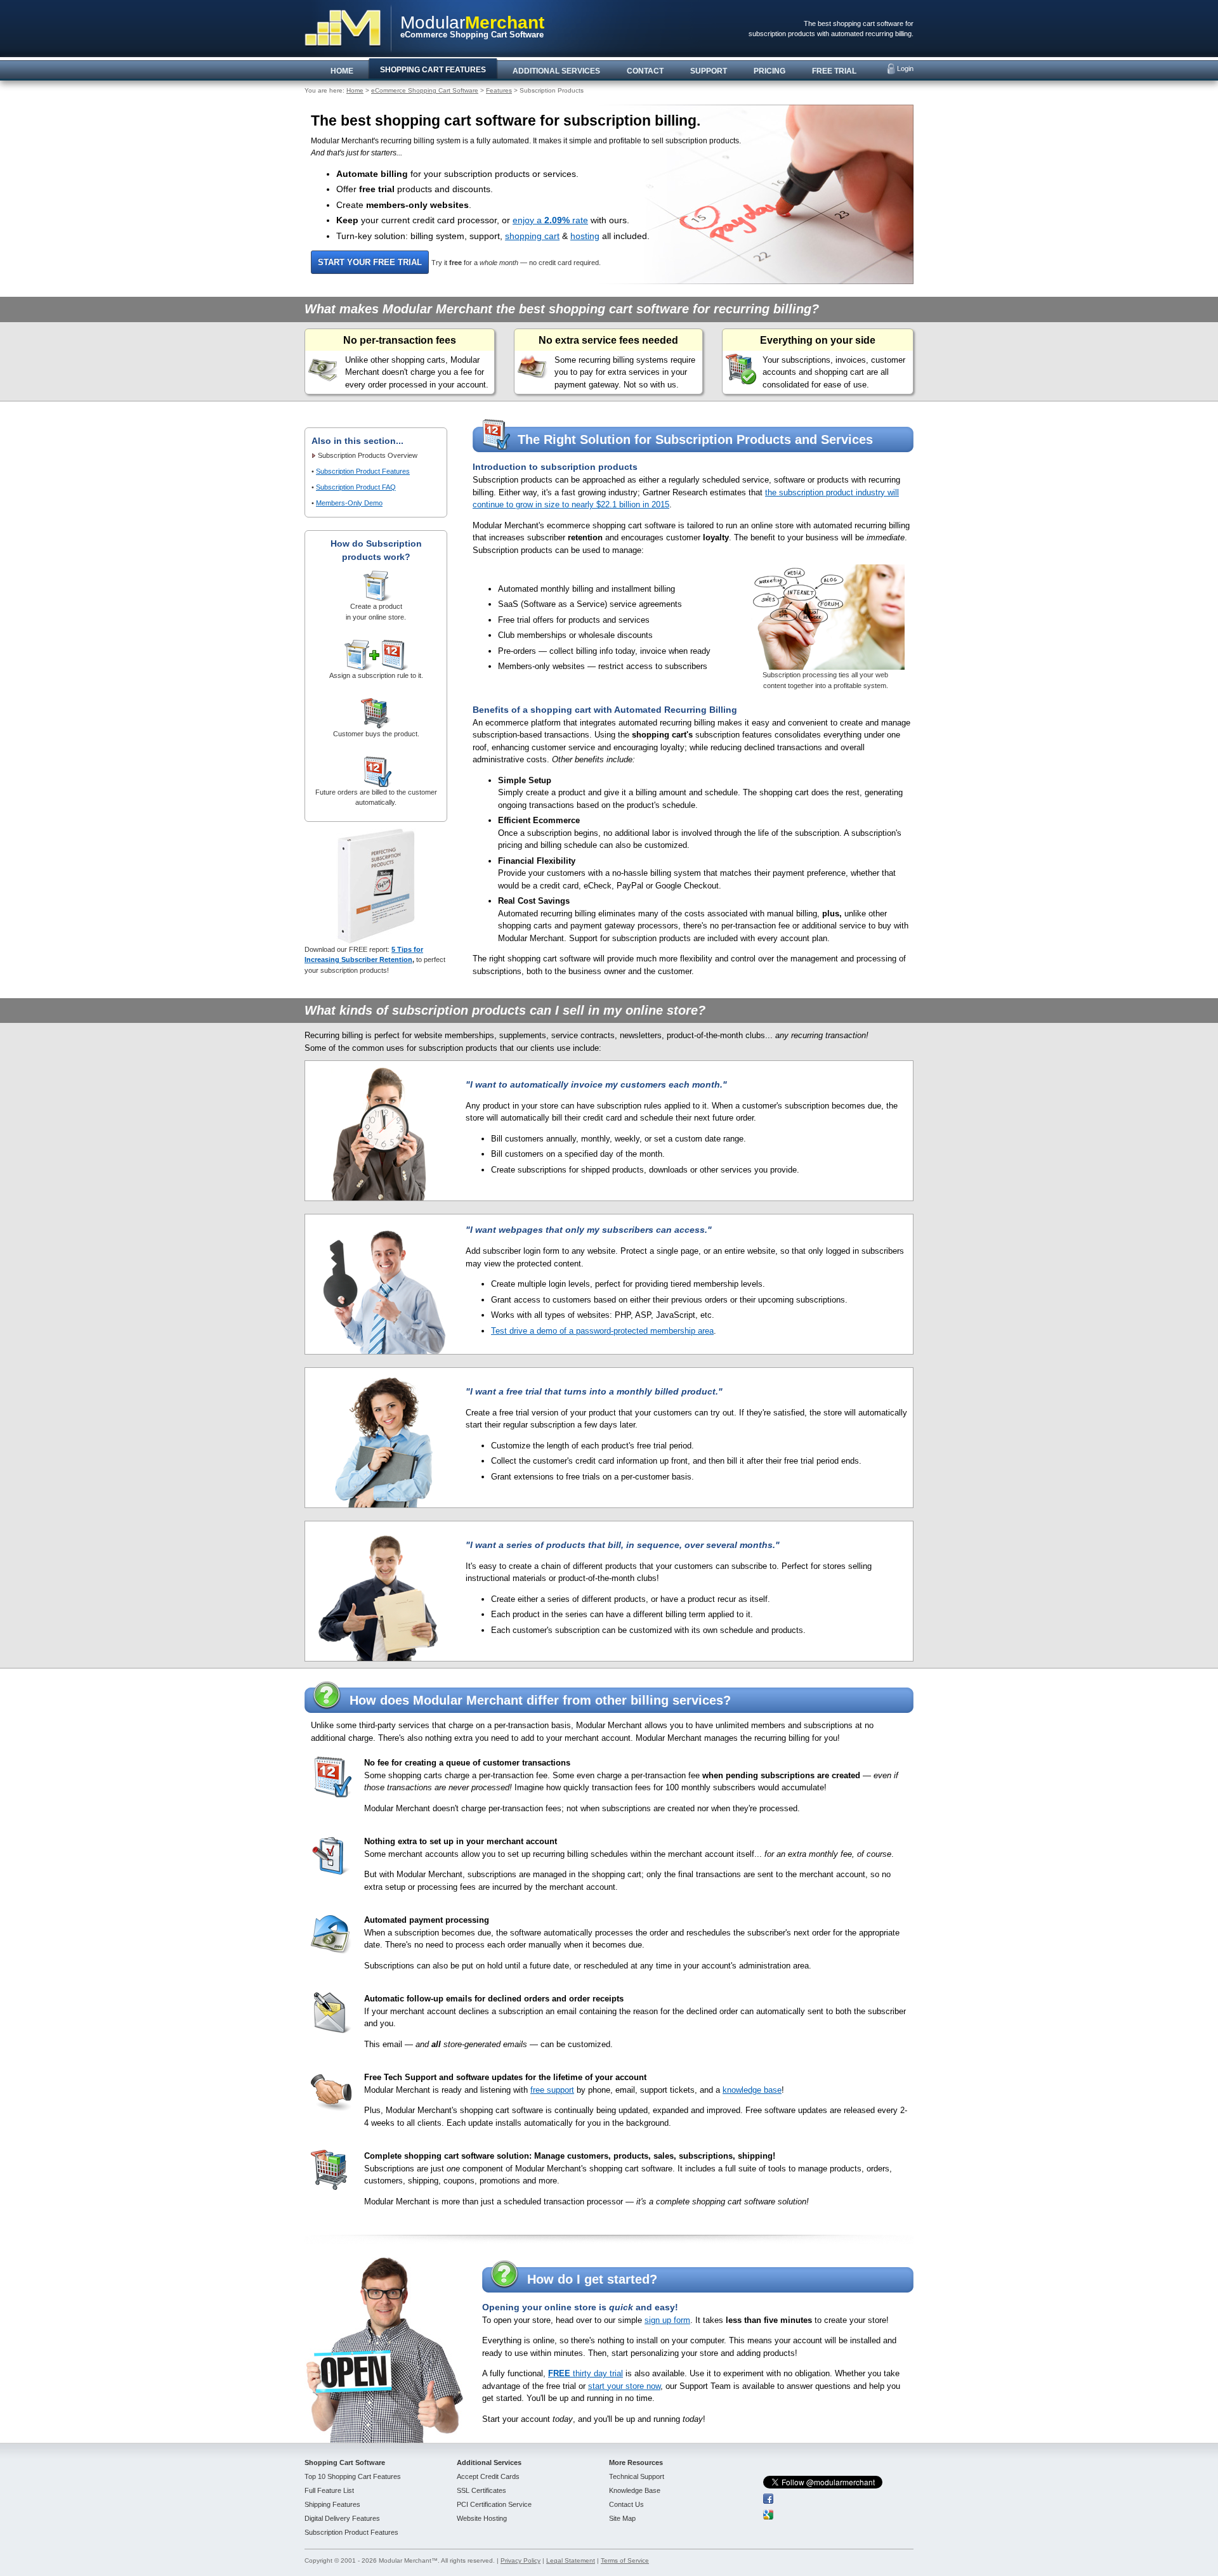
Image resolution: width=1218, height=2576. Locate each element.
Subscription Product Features (363, 471)
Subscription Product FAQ (356, 487)
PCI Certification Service (494, 2504)
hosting (585, 236)
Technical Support (637, 2476)
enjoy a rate (550, 220)
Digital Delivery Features (342, 2518)
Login (905, 68)
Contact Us (626, 2504)
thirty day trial (586, 2373)
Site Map (622, 2518)
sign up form (667, 2320)
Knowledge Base (635, 2490)
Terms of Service (625, 2560)
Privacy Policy (521, 2560)
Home (355, 90)
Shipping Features (332, 2504)
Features (499, 90)
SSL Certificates (481, 2490)
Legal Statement (571, 2560)
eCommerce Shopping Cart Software (425, 90)
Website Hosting (482, 2518)
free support (552, 2090)
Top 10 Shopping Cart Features (353, 2476)
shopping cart (532, 236)
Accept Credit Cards (488, 2476)
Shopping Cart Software (345, 2462)
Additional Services (489, 2462)
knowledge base (752, 2090)
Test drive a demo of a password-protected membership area (602, 1331)
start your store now (624, 2386)
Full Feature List (329, 2490)
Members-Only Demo (349, 503)
